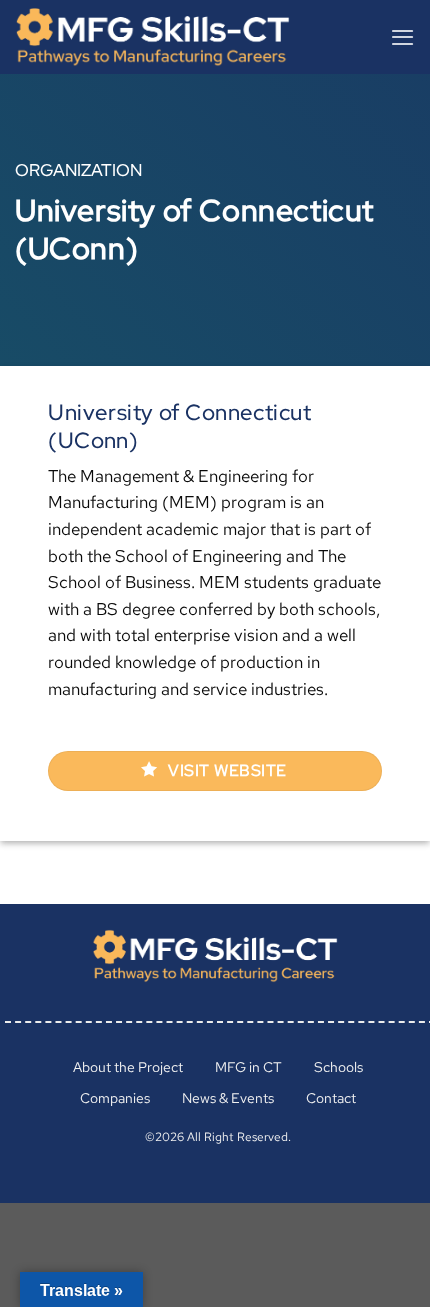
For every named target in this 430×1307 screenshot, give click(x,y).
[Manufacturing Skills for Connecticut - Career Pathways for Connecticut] (163, 37)
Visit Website (225, 770)
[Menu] (402, 37)
